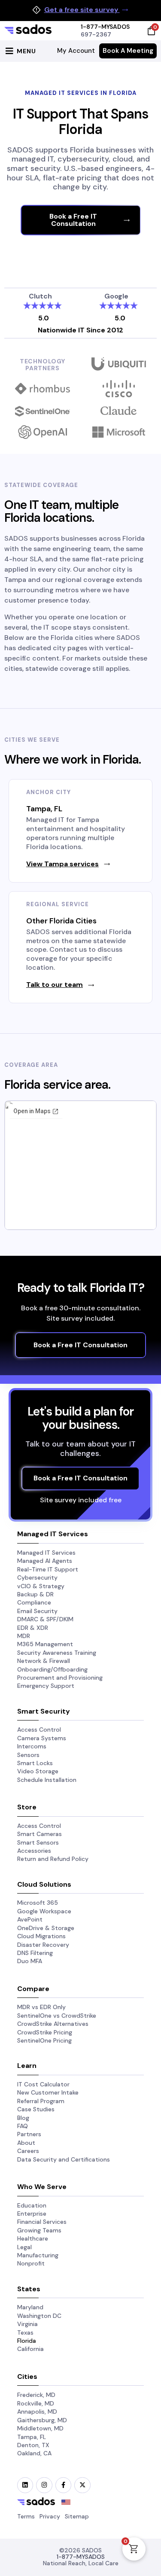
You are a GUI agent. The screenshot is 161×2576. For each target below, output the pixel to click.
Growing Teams (39, 2230)
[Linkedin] (25, 2485)
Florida (27, 2341)
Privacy (50, 2516)
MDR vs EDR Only (41, 2007)
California (30, 2349)
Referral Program (41, 2101)
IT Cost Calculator (43, 2084)
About (26, 2143)
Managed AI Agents (45, 1561)
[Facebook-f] (63, 2485)
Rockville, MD (36, 2403)
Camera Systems (42, 1738)
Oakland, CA (34, 2453)
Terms (26, 2516)
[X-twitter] (82, 2485)
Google (116, 296)
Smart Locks (35, 1763)
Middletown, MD (40, 2428)
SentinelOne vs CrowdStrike (57, 2016)
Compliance (34, 1602)
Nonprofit (31, 2263)
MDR (24, 1636)
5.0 (44, 318)
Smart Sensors (38, 1842)
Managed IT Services (46, 1553)
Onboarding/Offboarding (52, 1669)
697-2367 (96, 34)
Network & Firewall (44, 1661)
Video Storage (38, 1771)
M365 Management (45, 1644)
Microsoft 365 (38, 1903)
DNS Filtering (35, 1953)
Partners (29, 2134)
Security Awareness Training (57, 1653)
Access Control (39, 1730)
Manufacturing (38, 2255)
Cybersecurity (37, 1577)
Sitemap (77, 2516)
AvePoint (30, 1919)
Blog (23, 2118)
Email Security (37, 1611)
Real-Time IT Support (48, 1569)
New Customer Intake (48, 2092)
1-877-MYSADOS (105, 27)
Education (32, 2205)
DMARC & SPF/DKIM (45, 1619)
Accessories (34, 1851)
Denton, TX (33, 2445)
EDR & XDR (33, 1628)
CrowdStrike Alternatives (53, 2024)
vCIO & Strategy (41, 1586)
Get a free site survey (82, 10)
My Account (76, 51)
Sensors (28, 1755)
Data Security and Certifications (64, 2159)
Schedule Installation (47, 1780)
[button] (19, 51)
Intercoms (32, 1746)
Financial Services (42, 2222)
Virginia (27, 2324)
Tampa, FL (32, 2437)
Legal (24, 2247)
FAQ (23, 2126)
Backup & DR (35, 1594)
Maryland (30, 2307)
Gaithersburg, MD (42, 2420)
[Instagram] (44, 2485)
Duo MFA (30, 1961)
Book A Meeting (128, 51)
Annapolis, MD (37, 2412)
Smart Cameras (39, 1834)
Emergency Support (46, 1686)
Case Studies (36, 2109)
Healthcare (33, 2238)
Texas (25, 2332)
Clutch (40, 296)
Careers (28, 2151)
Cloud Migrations (41, 1936)
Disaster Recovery (43, 1945)
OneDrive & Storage (46, 1928)
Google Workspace (44, 1911)
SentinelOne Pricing (44, 2040)
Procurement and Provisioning (60, 1678)
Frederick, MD (36, 2395)
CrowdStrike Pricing (45, 2032)
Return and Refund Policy (53, 1859)
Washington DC (39, 2316)
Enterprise (32, 2214)
